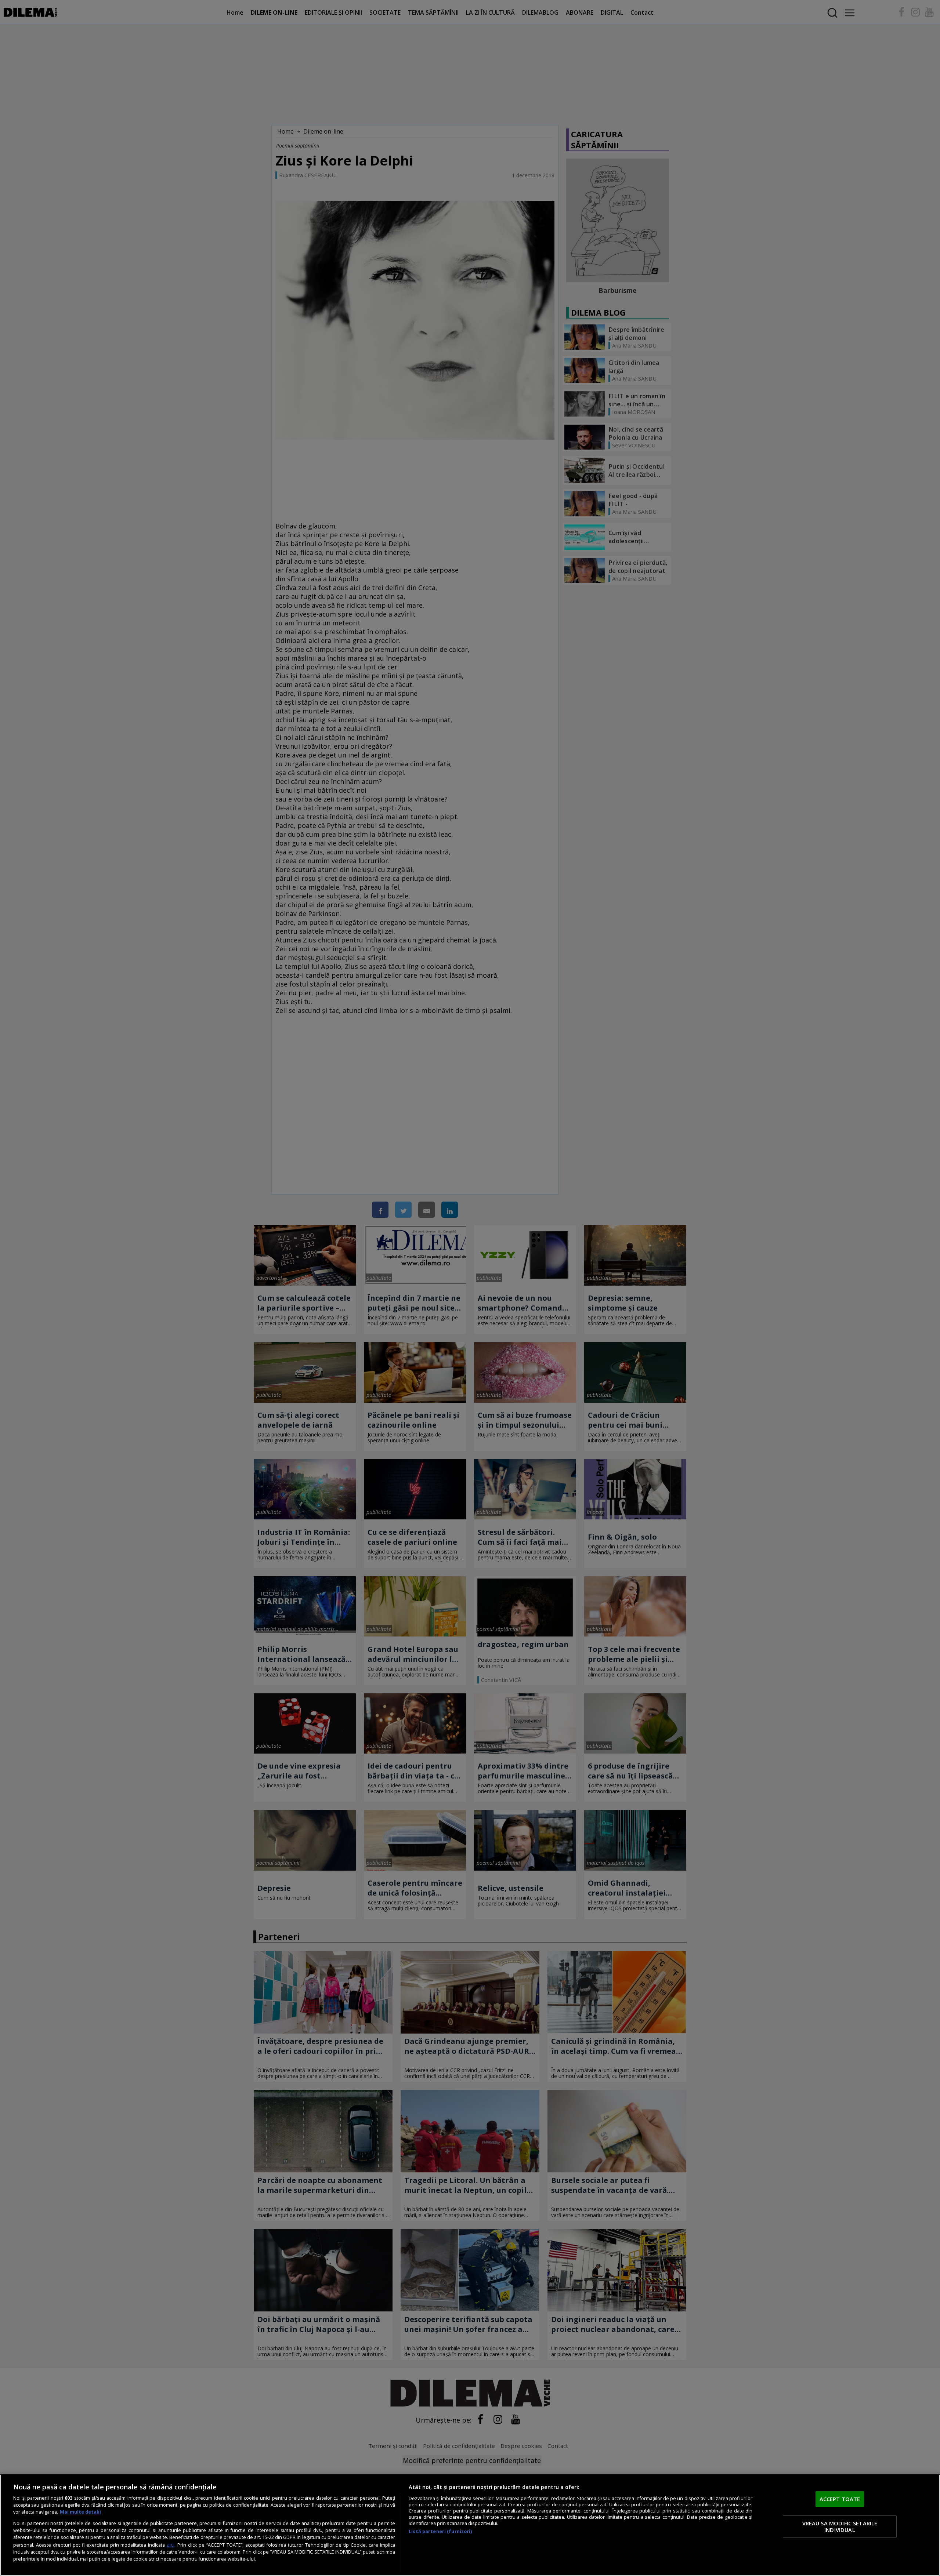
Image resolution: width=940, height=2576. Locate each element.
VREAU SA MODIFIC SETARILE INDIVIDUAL (840, 2526)
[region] (470, 2525)
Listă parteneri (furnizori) (440, 2531)
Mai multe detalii (80, 2512)
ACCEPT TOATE (840, 2499)
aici (171, 2545)
